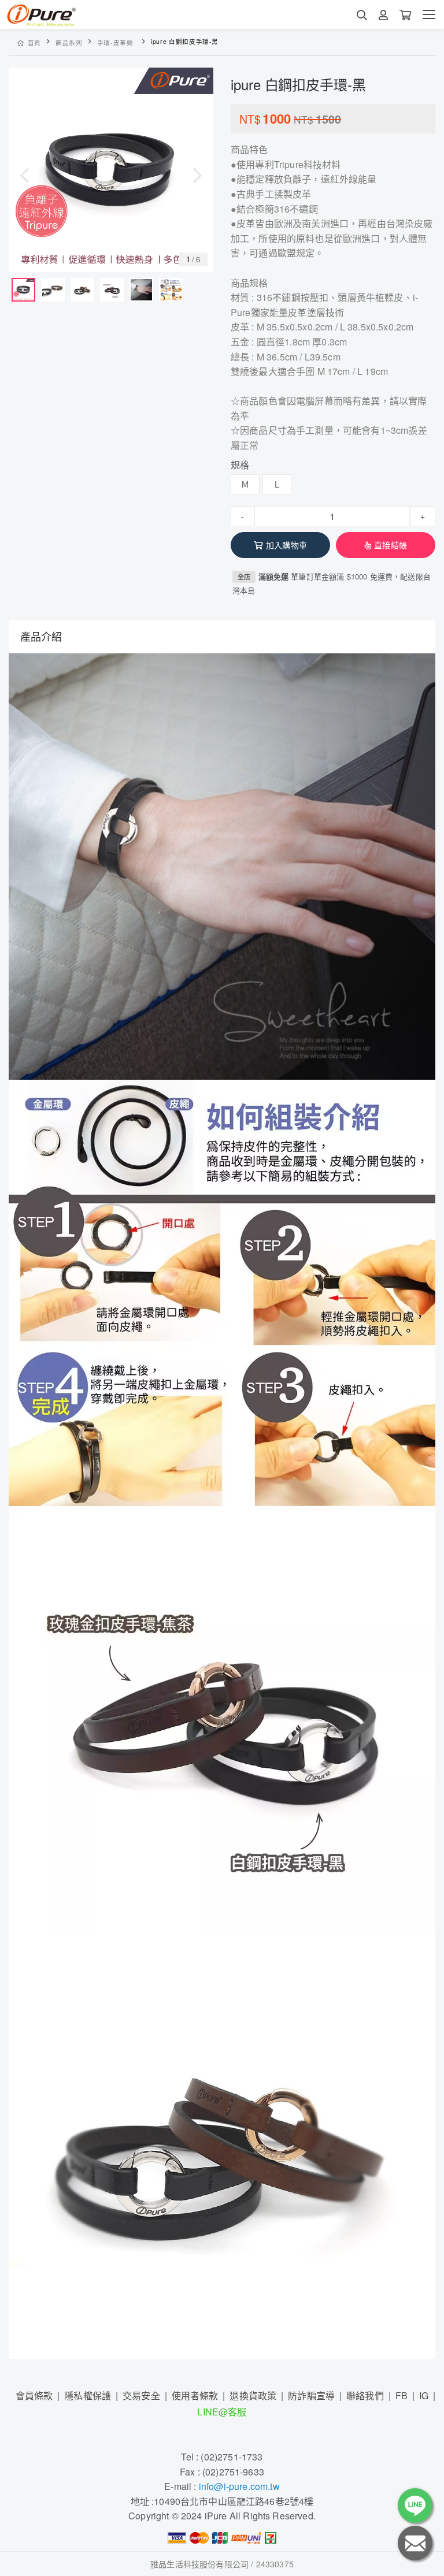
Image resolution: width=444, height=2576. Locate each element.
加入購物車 (286, 545)
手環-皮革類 (115, 42)
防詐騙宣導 (311, 2395)
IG (424, 2395)
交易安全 (141, 2395)
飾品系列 (69, 42)
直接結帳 (391, 545)
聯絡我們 (365, 2395)
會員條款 (34, 2395)
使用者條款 (195, 2395)
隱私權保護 (88, 2395)
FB (402, 2395)
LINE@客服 (222, 2412)
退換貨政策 (253, 2395)
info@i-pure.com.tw (239, 2486)
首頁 (34, 42)
